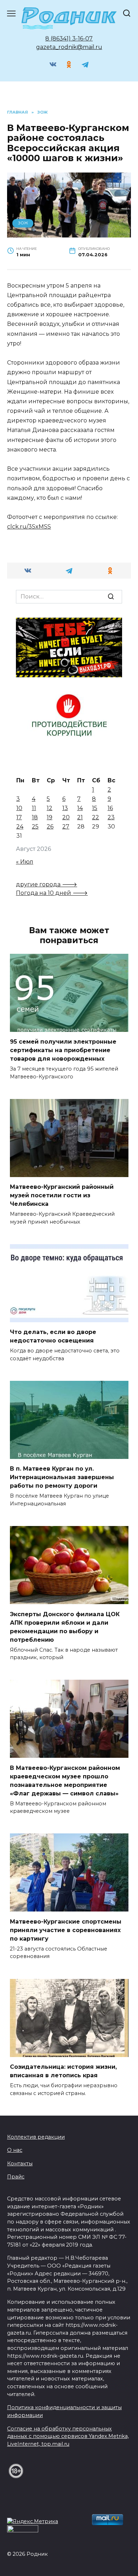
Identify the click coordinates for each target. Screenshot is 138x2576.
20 (66, 817)
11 (34, 808)
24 (20, 827)
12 (50, 808)
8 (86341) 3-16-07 (69, 39)
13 (65, 808)
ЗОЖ (23, 223)
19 (50, 817)
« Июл (25, 862)
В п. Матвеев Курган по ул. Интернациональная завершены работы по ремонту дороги (62, 1477)
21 (80, 817)
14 (80, 808)
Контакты (20, 2164)
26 (50, 827)
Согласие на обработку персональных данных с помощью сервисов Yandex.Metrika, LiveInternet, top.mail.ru (68, 2436)
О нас (15, 2150)
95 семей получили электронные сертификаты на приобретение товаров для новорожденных (63, 1050)
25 (35, 827)
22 (96, 817)
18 (35, 817)
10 (19, 808)
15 (95, 808)
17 (19, 817)
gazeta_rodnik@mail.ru (69, 47)
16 (110, 808)
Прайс (16, 2177)
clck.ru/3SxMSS (29, 527)
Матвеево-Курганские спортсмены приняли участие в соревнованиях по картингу (66, 1930)
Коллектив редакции (36, 2137)
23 (111, 817)
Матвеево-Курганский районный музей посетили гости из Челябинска (62, 1195)
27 (66, 827)
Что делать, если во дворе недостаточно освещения (53, 1336)
